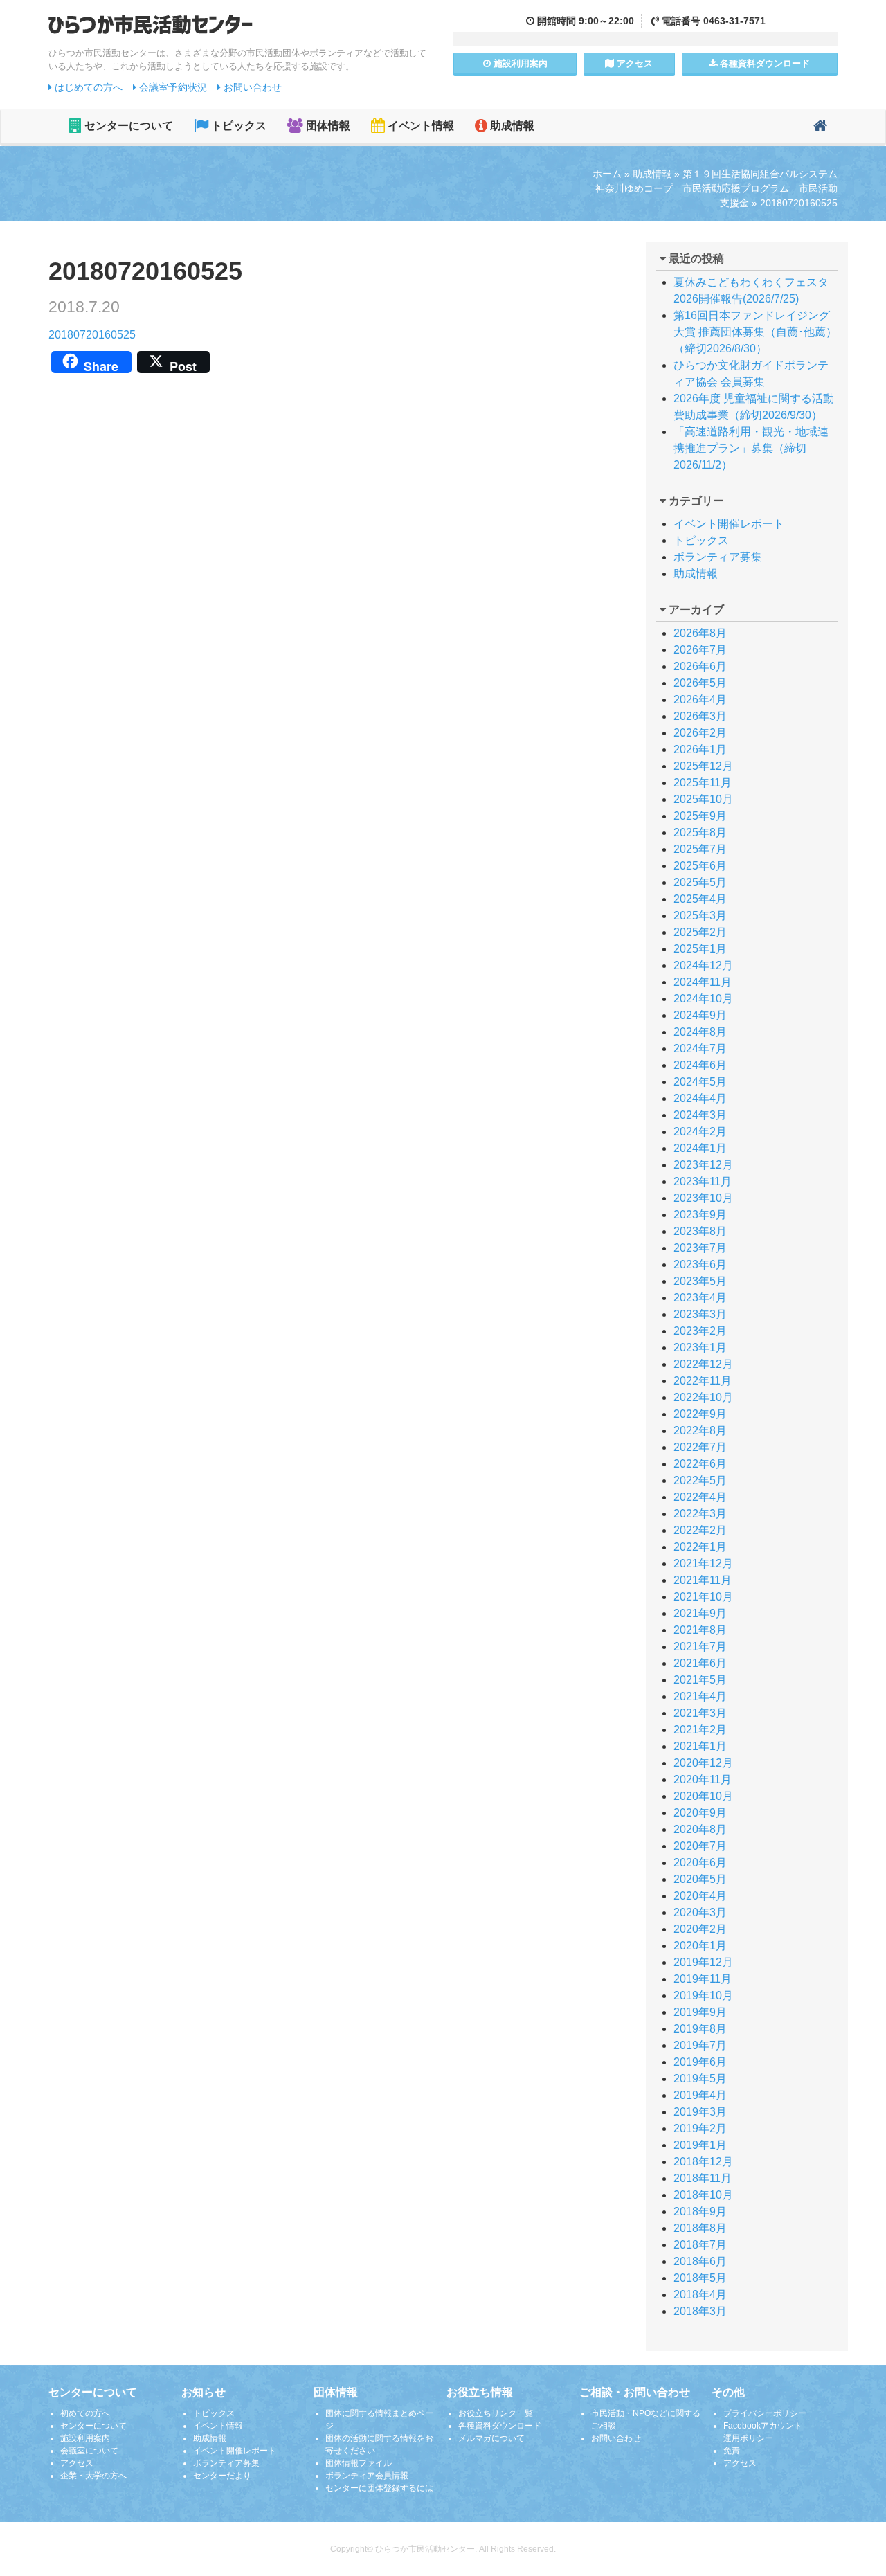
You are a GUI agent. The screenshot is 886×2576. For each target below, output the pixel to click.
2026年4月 (700, 700)
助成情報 (511, 126)
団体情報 (327, 126)
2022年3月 (700, 1514)
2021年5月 (700, 1680)
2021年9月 (700, 1613)
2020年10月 (703, 1796)
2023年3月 (700, 1314)
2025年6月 (700, 866)
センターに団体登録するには (379, 2488)
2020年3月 (700, 1912)
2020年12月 (703, 1763)
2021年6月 (700, 1663)
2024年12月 (703, 965)
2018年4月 (700, 2295)
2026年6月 (700, 666)
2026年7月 (700, 650)
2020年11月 (703, 1780)
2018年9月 (700, 2212)
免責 (732, 2451)
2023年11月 (703, 1181)
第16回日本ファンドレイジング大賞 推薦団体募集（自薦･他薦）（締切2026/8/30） (755, 332)
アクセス (633, 63)
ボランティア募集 (718, 557)
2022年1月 (700, 1547)
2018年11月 (703, 2178)
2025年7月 (700, 849)
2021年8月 (700, 1630)
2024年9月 (700, 1015)
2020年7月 (700, 1846)
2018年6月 (700, 2261)
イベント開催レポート (729, 524)
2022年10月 (703, 1397)
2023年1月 (700, 1348)
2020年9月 (700, 1813)
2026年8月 (700, 633)
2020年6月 (700, 1863)
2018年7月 (700, 2245)
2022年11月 (703, 1381)
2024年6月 (700, 1065)
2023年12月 (703, 1165)
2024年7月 (700, 1048)
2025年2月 (700, 932)
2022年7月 (700, 1447)
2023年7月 (700, 1248)
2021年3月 (700, 1713)
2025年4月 (700, 899)
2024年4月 (700, 1098)
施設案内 (519, 63)
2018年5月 (700, 2278)
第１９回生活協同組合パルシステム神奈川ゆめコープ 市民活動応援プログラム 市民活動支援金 (716, 188)
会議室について (89, 2451)
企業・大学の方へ (93, 2476)
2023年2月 (700, 1331)
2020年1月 (700, 1946)
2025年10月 (703, 799)
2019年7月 (700, 2045)
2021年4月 (700, 1696)
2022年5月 (700, 1480)
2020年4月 (700, 1896)
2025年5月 (700, 882)
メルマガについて (491, 2438)
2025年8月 (700, 832)
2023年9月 (700, 1215)
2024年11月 (703, 982)
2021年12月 (703, 1564)
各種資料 (763, 63)
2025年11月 (703, 783)
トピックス (237, 126)
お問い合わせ (251, 87)
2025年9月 (700, 816)
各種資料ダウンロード (500, 2426)
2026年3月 (700, 716)
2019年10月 (703, 1996)
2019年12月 (703, 1962)
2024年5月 (700, 1082)
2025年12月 (703, 766)
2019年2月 (700, 2128)
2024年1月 (700, 1148)
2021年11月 (703, 1580)
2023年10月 (703, 1198)
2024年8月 (700, 1032)
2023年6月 (700, 1264)
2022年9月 (700, 1414)
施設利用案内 (85, 2438)
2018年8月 (700, 2228)
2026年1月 (700, 749)
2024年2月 (700, 1132)
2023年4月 (700, 1298)
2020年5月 (700, 1879)
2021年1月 (700, 1746)
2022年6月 (700, 1464)
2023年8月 (700, 1231)
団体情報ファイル (359, 2463)
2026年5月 (700, 683)
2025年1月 (700, 949)
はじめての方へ (87, 87)
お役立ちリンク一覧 (496, 2413)
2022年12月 (703, 1364)
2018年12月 (703, 2162)
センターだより (222, 2476)
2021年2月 (700, 1730)
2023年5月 (700, 1281)
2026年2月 (700, 733)
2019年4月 (700, 2095)
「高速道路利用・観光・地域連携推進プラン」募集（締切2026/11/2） (751, 448)
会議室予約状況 (172, 87)
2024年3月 (700, 1115)
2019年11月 (703, 1979)
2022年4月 (700, 1497)
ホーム (607, 174)
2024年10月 (703, 999)
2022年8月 (700, 1431)
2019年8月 (700, 2029)
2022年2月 (700, 1530)
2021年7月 (700, 1647)
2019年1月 (700, 2145)
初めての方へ (85, 2413)
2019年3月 (700, 2112)
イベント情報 (419, 126)
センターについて (127, 126)
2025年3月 (700, 916)
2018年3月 (700, 2311)
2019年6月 (700, 2062)
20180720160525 (92, 335)
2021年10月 (703, 1597)
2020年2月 (700, 1929)
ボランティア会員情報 (367, 2476)
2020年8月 (700, 1829)
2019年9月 (700, 2012)
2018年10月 (703, 2195)
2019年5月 (700, 2079)
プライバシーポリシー (765, 2413)
